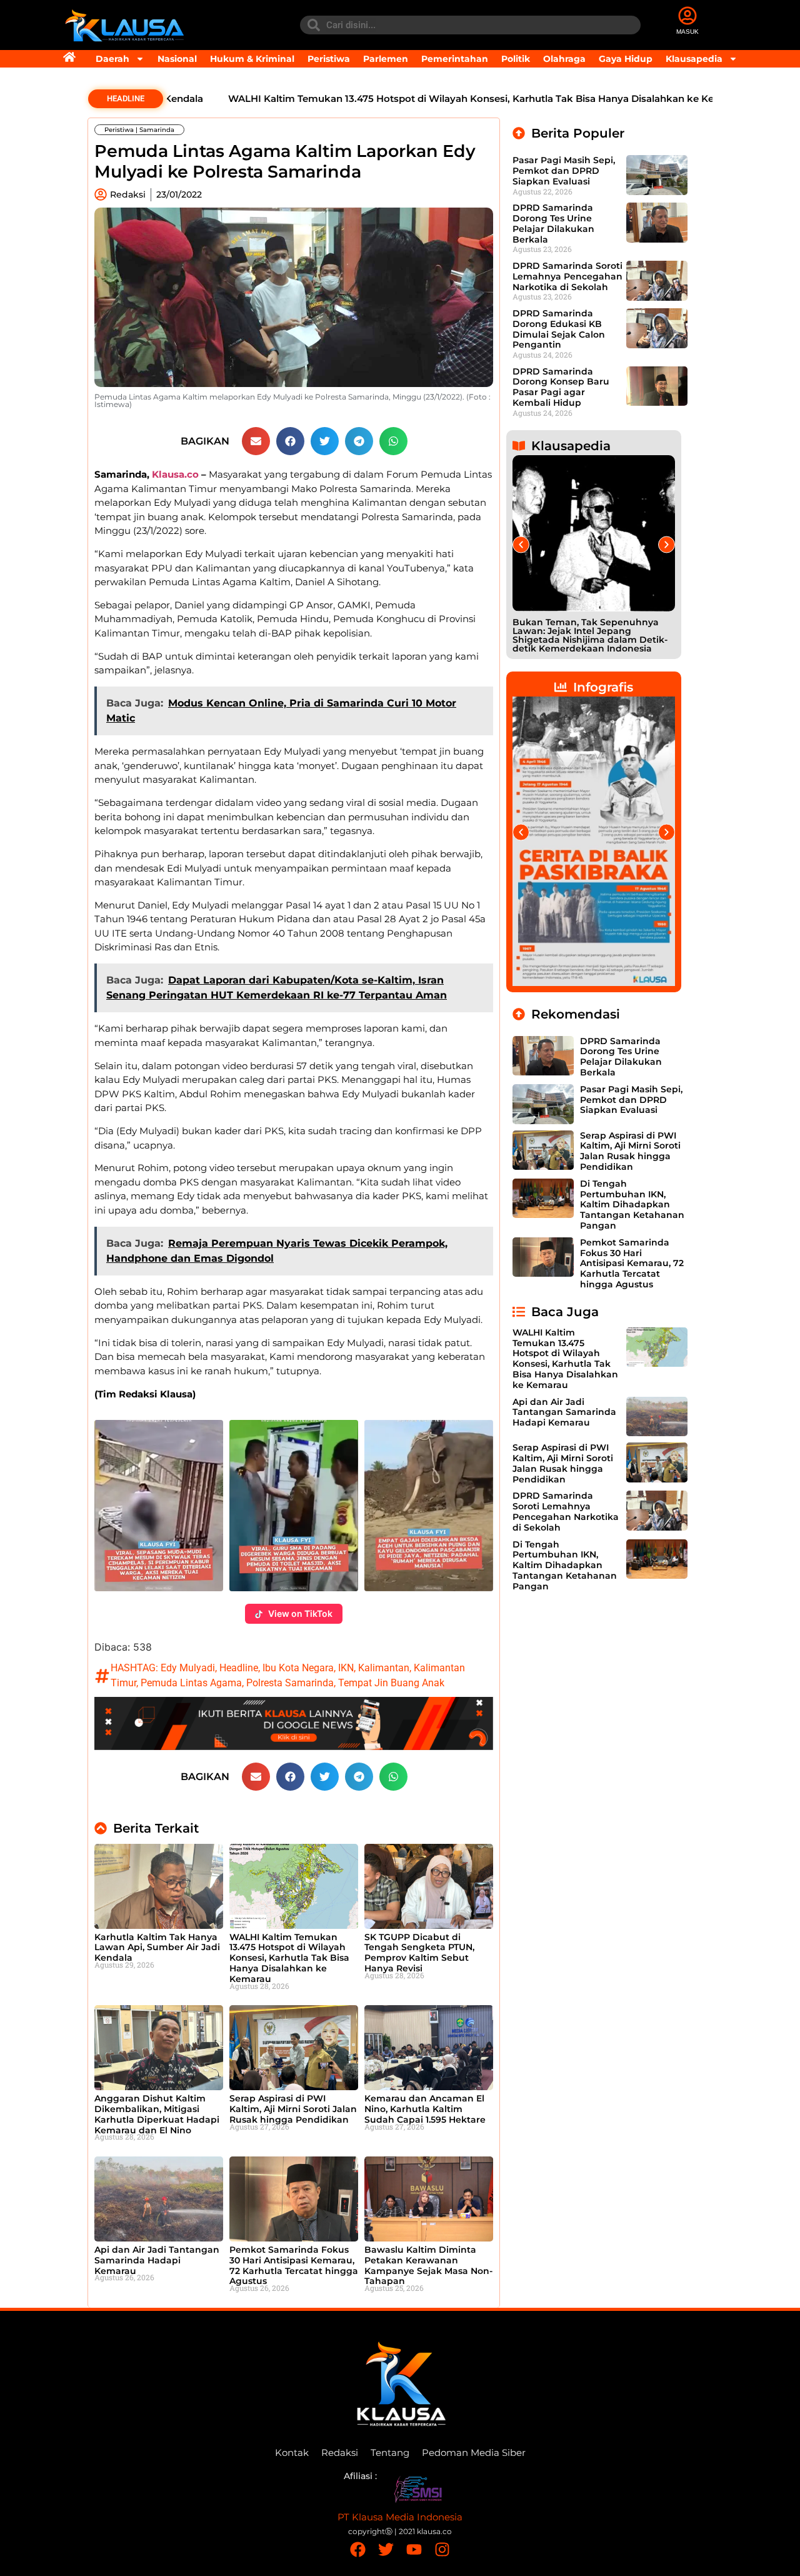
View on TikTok (300, 1613)
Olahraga (564, 59)
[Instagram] (442, 2549)
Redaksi (340, 2453)
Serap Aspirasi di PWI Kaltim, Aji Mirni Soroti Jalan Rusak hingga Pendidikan (293, 2109)
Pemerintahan (455, 59)
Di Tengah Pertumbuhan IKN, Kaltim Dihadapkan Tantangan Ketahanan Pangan (632, 1205)
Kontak (292, 2453)
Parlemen (386, 59)
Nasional (177, 59)
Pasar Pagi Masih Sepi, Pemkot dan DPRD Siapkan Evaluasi (564, 171)
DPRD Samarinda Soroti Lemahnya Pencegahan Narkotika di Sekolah (567, 276)
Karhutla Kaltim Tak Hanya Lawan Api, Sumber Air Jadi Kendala (157, 1948)
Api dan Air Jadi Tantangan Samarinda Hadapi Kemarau (157, 2260)
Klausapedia (694, 59)
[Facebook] (358, 2549)
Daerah (112, 59)
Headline (239, 1668)
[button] (256, 441)
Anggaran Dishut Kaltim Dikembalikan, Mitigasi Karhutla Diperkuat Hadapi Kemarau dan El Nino (157, 2114)
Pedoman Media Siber (474, 2453)
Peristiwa (329, 59)
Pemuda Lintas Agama (191, 1683)
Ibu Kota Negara (298, 1668)
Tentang (390, 2453)
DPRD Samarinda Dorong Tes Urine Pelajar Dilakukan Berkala (553, 223)
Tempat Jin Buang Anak (391, 1683)
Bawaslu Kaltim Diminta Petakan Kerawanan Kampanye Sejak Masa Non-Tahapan (428, 2265)
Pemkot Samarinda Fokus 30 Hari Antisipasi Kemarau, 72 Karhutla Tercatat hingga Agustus (294, 2265)
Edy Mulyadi (188, 1668)
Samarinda (157, 130)
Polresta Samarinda (290, 1683)
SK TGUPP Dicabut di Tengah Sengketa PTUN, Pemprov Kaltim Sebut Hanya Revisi (419, 1953)
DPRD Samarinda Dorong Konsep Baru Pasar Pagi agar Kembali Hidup (561, 387)
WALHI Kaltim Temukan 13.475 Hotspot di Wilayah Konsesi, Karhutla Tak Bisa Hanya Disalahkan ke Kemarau (429, 98)
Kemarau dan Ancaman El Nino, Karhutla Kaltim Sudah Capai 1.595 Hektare (425, 2109)
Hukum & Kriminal (252, 59)
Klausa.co (175, 474)
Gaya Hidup (626, 59)
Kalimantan (384, 1668)
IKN (346, 1668)
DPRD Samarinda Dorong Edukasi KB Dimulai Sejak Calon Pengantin (559, 329)
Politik (516, 59)
